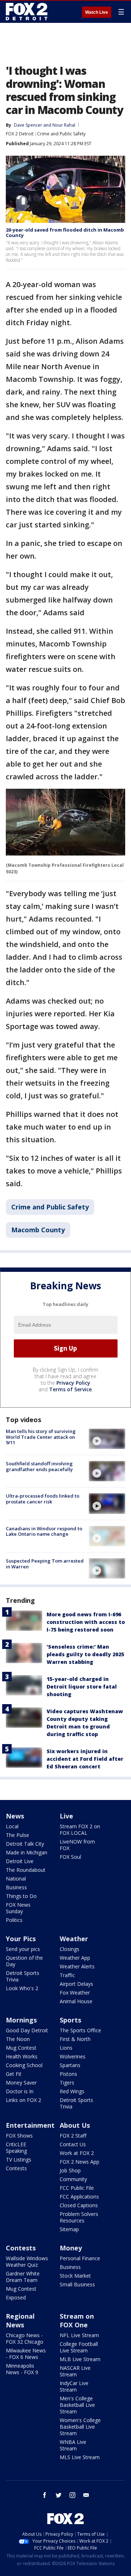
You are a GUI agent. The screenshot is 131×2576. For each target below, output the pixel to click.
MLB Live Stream (80, 2359)
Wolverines (73, 2056)
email (86, 2495)
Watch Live (97, 12)
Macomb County (38, 1230)
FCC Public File (77, 2188)
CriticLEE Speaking (16, 2148)
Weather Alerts (77, 1966)
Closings (70, 1949)
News (15, 1816)
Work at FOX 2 (77, 2153)
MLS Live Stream (80, 2457)
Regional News (20, 2320)
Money (71, 2248)
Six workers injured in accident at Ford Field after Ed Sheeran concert (85, 1759)
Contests (16, 2168)
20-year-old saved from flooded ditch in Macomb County (65, 233)
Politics (14, 1920)
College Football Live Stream (79, 2347)
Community (73, 2179)
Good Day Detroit (27, 2030)
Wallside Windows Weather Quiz (27, 2261)
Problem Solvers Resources (79, 2217)
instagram (72, 2495)
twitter (59, 2495)
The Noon (18, 2039)
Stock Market (75, 2276)
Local (12, 1826)
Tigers (67, 2083)
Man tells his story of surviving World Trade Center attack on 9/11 (41, 1437)
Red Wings (72, 2091)
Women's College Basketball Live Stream (80, 2427)
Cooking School (24, 2065)
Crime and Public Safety (61, 134)
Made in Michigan (27, 1852)
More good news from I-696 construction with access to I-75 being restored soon (86, 1622)
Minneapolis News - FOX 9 (22, 2369)
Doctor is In (20, 2091)
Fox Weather (75, 1993)
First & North (75, 2039)
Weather (74, 1939)
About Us (75, 2125)
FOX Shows (19, 2136)
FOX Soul (70, 1857)
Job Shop (70, 2170)
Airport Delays (76, 1984)
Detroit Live (20, 1861)
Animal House (76, 2001)
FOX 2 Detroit (20, 134)
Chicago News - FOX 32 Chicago (25, 2338)
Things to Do (21, 1896)
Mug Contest (21, 2048)
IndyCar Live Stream (74, 2386)
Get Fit (14, 2074)
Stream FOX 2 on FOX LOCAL (80, 1830)
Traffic (67, 1975)
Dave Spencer (28, 125)
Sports (70, 2020)
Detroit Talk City (25, 1844)
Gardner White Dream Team (23, 2277)
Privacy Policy (73, 1383)
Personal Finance (80, 2258)
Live (66, 1816)
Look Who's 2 (22, 1988)
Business (16, 1887)
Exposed (16, 2297)
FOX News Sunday (18, 1908)
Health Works (22, 2056)
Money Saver (21, 2083)
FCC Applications (79, 2197)
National (16, 1879)
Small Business (77, 2284)
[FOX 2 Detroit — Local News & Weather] (27, 12)
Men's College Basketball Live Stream (77, 2405)
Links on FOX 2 (23, 2100)
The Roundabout (26, 1870)
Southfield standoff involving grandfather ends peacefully (39, 1466)
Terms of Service (70, 1389)
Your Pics (21, 1939)
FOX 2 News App (80, 2162)
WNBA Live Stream (73, 2445)
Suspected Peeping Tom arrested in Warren (45, 1564)
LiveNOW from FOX (77, 1845)
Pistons (68, 2074)
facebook (45, 2495)
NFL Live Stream (79, 2335)
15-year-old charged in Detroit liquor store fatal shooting (82, 1687)
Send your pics (23, 1949)
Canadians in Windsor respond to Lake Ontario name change (44, 1531)
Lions (66, 2048)
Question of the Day (24, 1961)
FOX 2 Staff (73, 2136)
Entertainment (30, 2125)
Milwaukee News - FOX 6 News (26, 2354)
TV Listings (19, 2159)
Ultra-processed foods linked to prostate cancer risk (43, 1499)
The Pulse (17, 1835)
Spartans (70, 2065)
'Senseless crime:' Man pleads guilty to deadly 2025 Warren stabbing (85, 1654)
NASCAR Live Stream (75, 2371)
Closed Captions (79, 2205)
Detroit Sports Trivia (23, 1976)
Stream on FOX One (77, 2320)
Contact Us (73, 2144)
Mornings (21, 2020)
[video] (107, 1439)
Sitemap (69, 2229)
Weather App (75, 1958)
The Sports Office (80, 2030)
